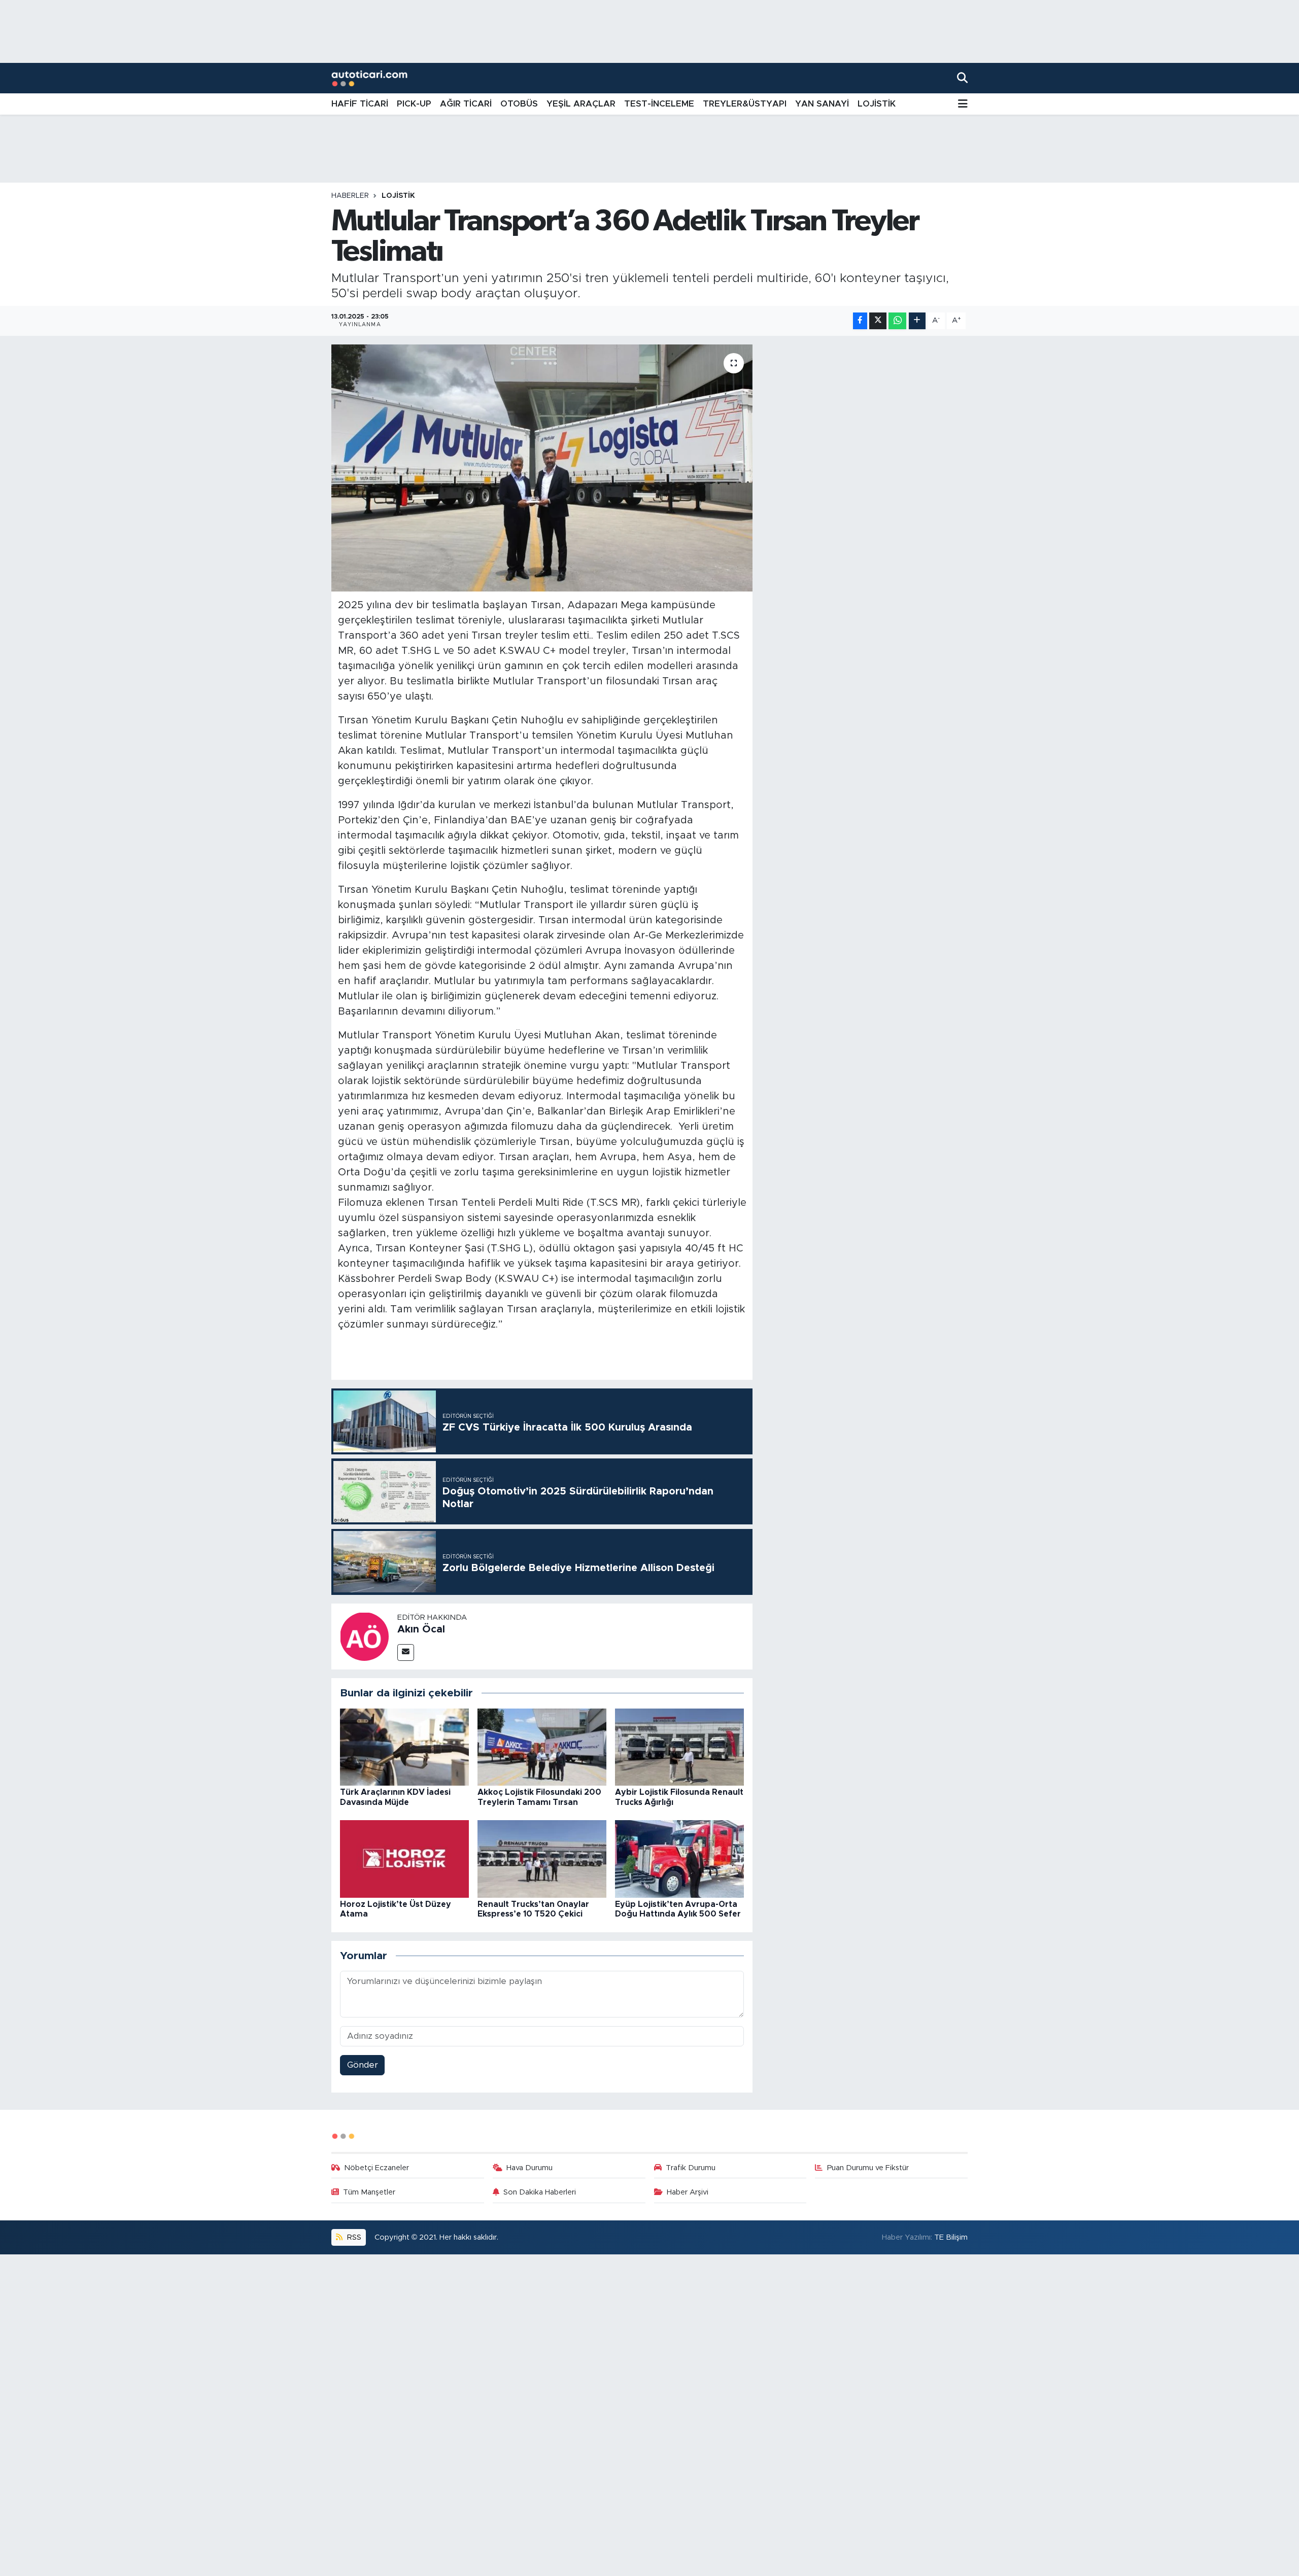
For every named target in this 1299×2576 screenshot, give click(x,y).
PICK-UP (414, 104)
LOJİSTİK (877, 104)
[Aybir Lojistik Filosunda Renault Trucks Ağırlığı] (679, 1746)
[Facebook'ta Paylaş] (860, 321)
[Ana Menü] (963, 104)
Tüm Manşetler (369, 2192)
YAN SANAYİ (822, 104)
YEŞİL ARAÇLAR (581, 104)
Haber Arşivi (688, 2192)
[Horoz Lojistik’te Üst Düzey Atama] (404, 1858)
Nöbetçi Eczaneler (377, 2168)
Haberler (350, 196)
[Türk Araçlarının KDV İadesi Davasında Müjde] (404, 1746)
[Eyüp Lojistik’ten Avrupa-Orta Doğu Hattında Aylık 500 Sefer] (679, 1858)
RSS (353, 2237)
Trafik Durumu (691, 2168)
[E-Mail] (406, 1652)
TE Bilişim (951, 2237)
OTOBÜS (519, 104)
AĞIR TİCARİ (466, 104)
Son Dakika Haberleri (540, 2192)
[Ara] (962, 78)
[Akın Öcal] (364, 1636)
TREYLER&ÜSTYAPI (745, 104)
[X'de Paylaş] (878, 321)
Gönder (363, 2065)
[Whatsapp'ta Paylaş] (897, 321)
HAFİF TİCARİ (360, 104)
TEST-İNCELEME (659, 104)
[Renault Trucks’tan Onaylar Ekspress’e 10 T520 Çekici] (542, 1858)
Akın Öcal (421, 1629)
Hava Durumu (529, 2168)
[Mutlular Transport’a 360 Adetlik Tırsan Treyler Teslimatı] (542, 468)
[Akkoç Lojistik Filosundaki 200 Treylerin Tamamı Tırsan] (542, 1746)
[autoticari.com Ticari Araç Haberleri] (369, 78)
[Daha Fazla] (917, 321)
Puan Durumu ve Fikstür (868, 2168)
